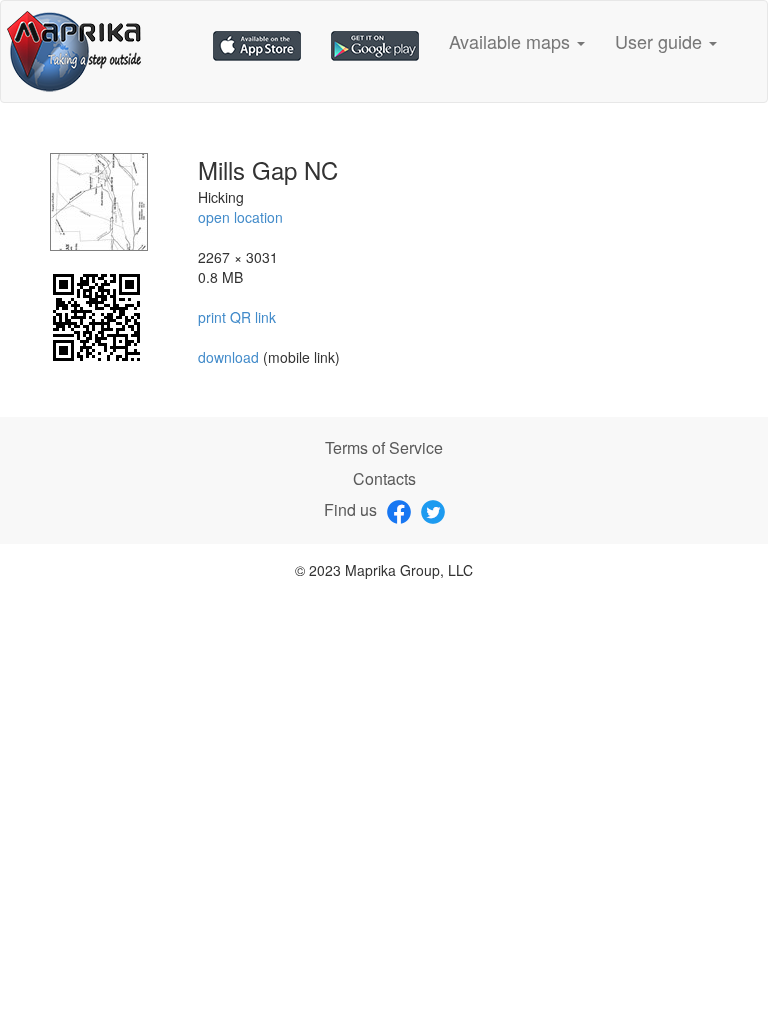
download (230, 357)
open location (240, 217)
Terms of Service (384, 447)
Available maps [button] (512, 41)
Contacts (384, 478)
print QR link (237, 317)
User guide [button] (661, 41)
